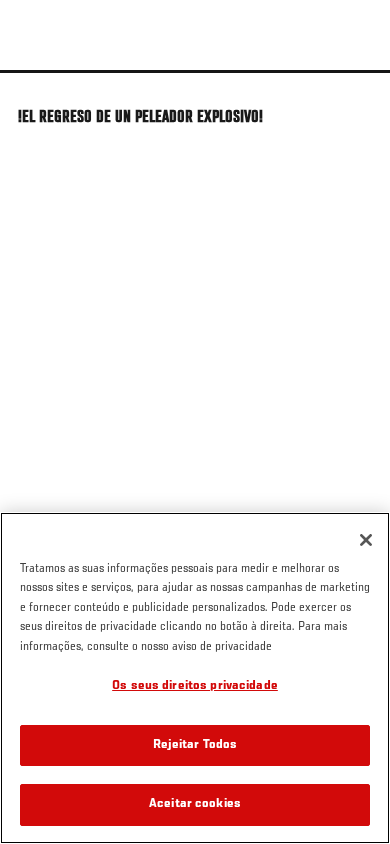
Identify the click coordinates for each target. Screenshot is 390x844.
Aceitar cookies (195, 804)
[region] (195, 678)
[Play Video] (195, 71)
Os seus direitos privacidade (195, 686)
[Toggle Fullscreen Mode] (349, 85)
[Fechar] (366, 540)
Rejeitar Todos (195, 745)
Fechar (354, 108)
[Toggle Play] (42, 85)
